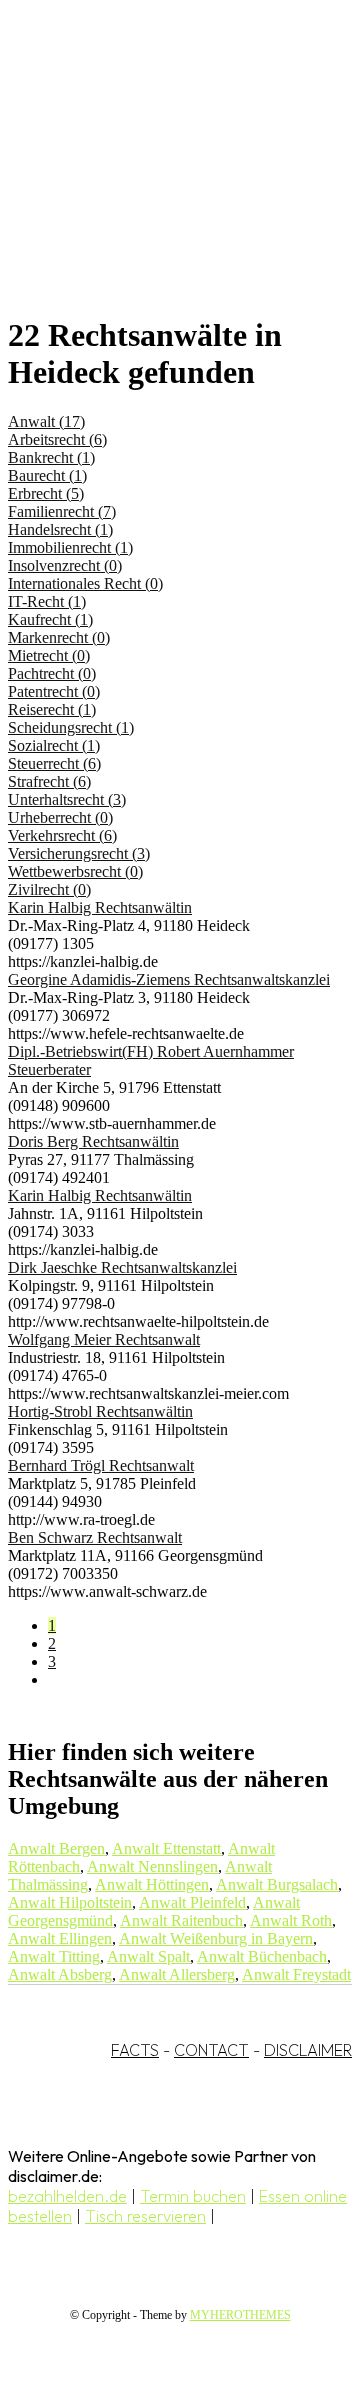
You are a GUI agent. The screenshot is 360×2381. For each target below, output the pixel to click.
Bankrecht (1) (51, 457)
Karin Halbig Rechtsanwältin (100, 907)
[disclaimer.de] (160, 181)
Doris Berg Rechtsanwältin (93, 1141)
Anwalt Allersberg (177, 1974)
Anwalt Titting (54, 1956)
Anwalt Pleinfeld (192, 1902)
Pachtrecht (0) (52, 673)
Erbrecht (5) (46, 493)
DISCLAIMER (308, 2050)
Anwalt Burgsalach (277, 1884)
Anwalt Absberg (60, 1974)
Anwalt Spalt (148, 1956)
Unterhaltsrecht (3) (67, 799)
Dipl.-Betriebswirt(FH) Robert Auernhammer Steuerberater (151, 1060)
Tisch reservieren (145, 2216)
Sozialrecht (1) (54, 745)
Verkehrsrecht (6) (62, 835)
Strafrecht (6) (49, 781)
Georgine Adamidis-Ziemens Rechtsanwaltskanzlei (169, 979)
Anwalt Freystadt (296, 1974)
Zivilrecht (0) (49, 889)
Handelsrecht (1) (60, 529)
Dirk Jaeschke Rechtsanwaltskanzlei (122, 1267)
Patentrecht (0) (54, 691)
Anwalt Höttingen (152, 1884)
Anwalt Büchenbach (262, 1956)
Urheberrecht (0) (60, 817)
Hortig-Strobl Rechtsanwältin (100, 1411)
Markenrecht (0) (59, 637)
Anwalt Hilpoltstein (70, 1902)
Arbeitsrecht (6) (57, 439)
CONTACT (211, 2050)
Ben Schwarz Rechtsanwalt (95, 1537)
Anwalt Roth (291, 1920)
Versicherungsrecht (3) (79, 853)
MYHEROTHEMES (240, 2315)
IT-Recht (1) (47, 601)
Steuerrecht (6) (54, 763)
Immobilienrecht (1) (70, 547)
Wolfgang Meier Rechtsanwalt (104, 1339)
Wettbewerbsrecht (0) (75, 871)
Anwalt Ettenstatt (166, 1848)
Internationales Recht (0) (85, 583)
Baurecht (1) (47, 475)
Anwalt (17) (46, 421)
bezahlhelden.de (67, 2196)
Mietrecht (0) (49, 655)
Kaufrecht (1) (50, 619)
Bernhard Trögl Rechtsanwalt (101, 1465)
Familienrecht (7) (62, 511)
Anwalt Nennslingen (152, 1866)
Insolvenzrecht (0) (65, 565)
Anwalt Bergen (56, 1848)
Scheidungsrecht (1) (71, 727)
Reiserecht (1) (52, 709)
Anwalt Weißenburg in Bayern (216, 1938)
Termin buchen (193, 2196)
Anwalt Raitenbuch (181, 1920)
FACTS (135, 2050)
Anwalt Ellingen (60, 1938)
